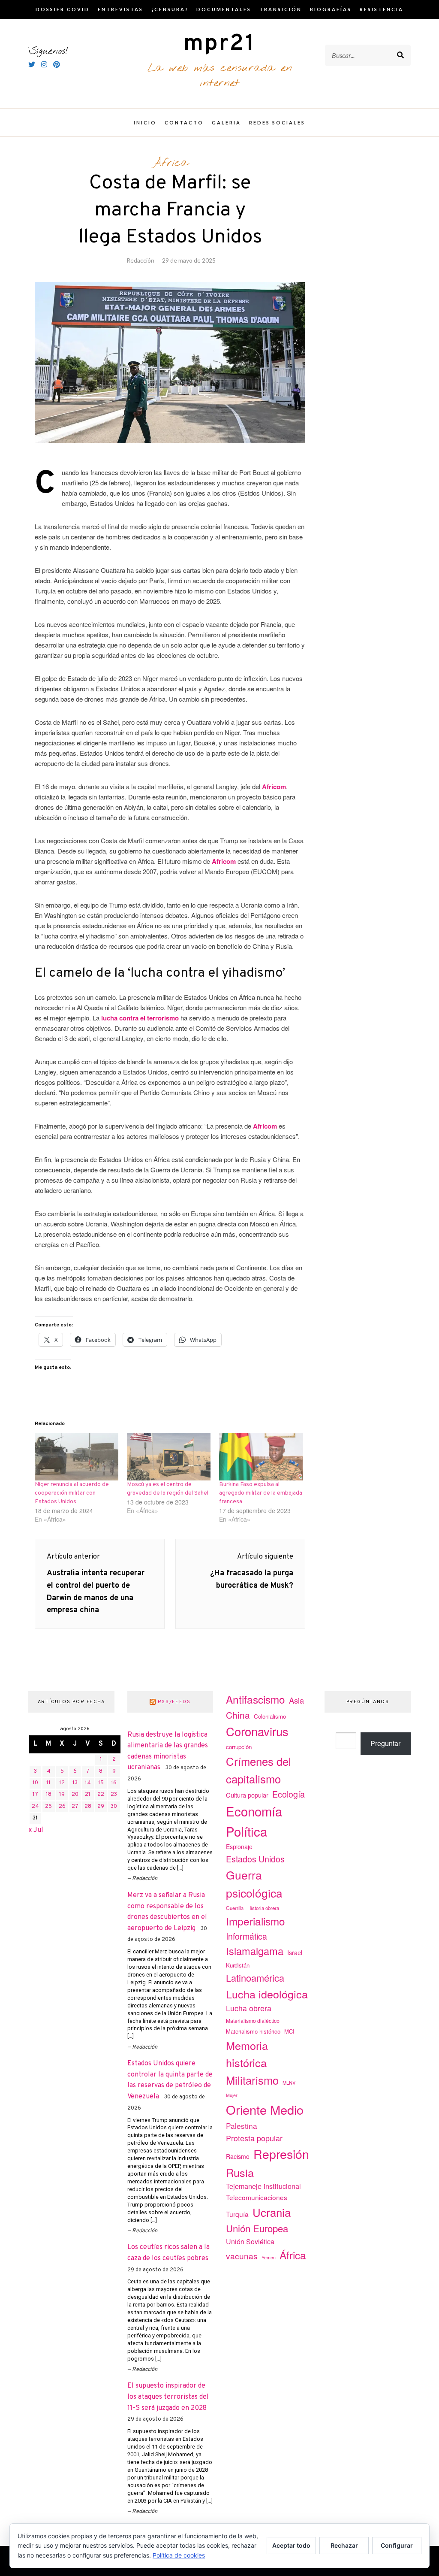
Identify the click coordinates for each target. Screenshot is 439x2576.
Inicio (145, 123)
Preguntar (385, 1743)
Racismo (238, 2156)
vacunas (242, 2256)
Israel (295, 1952)
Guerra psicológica (254, 1884)
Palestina (242, 2126)
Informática (247, 1936)
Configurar (397, 2545)
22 (101, 1795)
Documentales (224, 9)
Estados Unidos (255, 1859)
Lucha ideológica (267, 1994)
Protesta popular (254, 2138)
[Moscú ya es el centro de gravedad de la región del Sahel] (169, 1457)
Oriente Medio (265, 2109)
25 (48, 1807)
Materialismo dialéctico (253, 2021)
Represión (281, 2154)
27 (75, 1807)
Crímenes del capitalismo (259, 1770)
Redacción (140, 260)
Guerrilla (235, 1908)
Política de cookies (179, 2555)
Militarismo (252, 2080)
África (170, 163)
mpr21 (219, 44)
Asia (296, 1700)
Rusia (240, 2172)
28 (88, 1807)
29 (101, 1807)
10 (35, 1783)
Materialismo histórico (253, 2031)
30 (114, 1807)
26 (62, 1807)
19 (62, 1795)
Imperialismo (256, 1921)
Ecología (289, 1794)
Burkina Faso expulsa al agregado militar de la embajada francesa (261, 1493)
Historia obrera (263, 1908)
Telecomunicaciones (257, 2197)
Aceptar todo (291, 2545)
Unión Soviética (250, 2242)
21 (88, 1795)
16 (114, 1783)
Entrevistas (120, 9)
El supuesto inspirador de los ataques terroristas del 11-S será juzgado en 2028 (168, 2397)
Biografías (331, 9)
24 (35, 1807)
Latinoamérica (255, 1978)
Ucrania (272, 2212)
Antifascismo (256, 1699)
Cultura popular (247, 1795)
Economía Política (254, 1821)
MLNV (289, 2083)
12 (62, 1783)
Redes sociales (277, 123)
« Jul (36, 1830)
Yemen (269, 2257)
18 (49, 1795)
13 (75, 1783)
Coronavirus (257, 1731)
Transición (281, 9)
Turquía (237, 2214)
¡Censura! (170, 9)
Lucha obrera (249, 2008)
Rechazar (344, 2545)
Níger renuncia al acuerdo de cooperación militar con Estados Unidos (72, 1493)
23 (114, 1795)
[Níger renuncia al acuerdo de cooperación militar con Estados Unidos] (77, 1457)
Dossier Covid (63, 9)
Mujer (232, 2095)
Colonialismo (270, 1716)
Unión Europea (257, 2228)
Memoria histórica (247, 2054)
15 (101, 1783)
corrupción (239, 1747)
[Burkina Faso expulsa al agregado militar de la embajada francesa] (261, 1457)
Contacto (184, 123)
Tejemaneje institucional (263, 2186)
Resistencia (382, 9)
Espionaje (239, 1846)
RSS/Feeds (174, 1702)
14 (88, 1783)
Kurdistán (238, 1965)
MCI (289, 2031)
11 (48, 1783)
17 (35, 1795)
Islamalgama (255, 1951)
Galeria (226, 123)
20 (75, 1795)
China (238, 1715)
